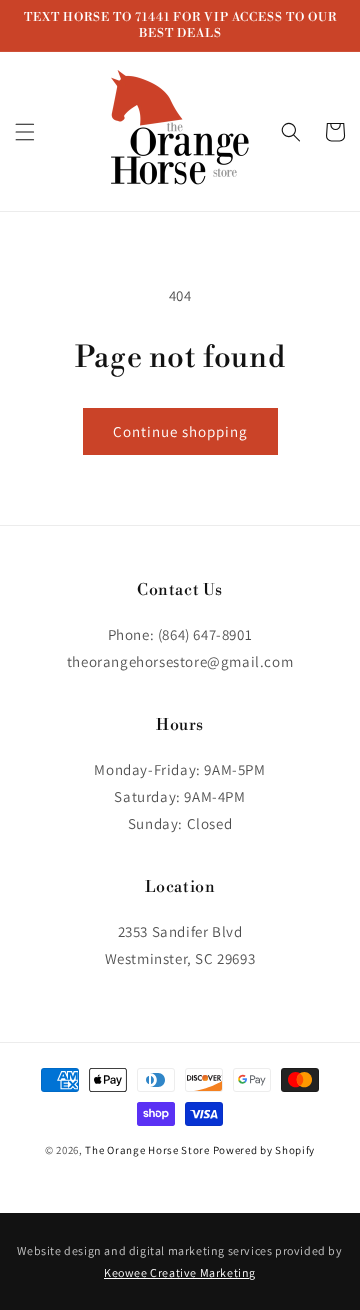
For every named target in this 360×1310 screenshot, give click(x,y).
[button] (25, 132)
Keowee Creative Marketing (180, 1272)
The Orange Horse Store (147, 1150)
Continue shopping (180, 431)
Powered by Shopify (264, 1150)
